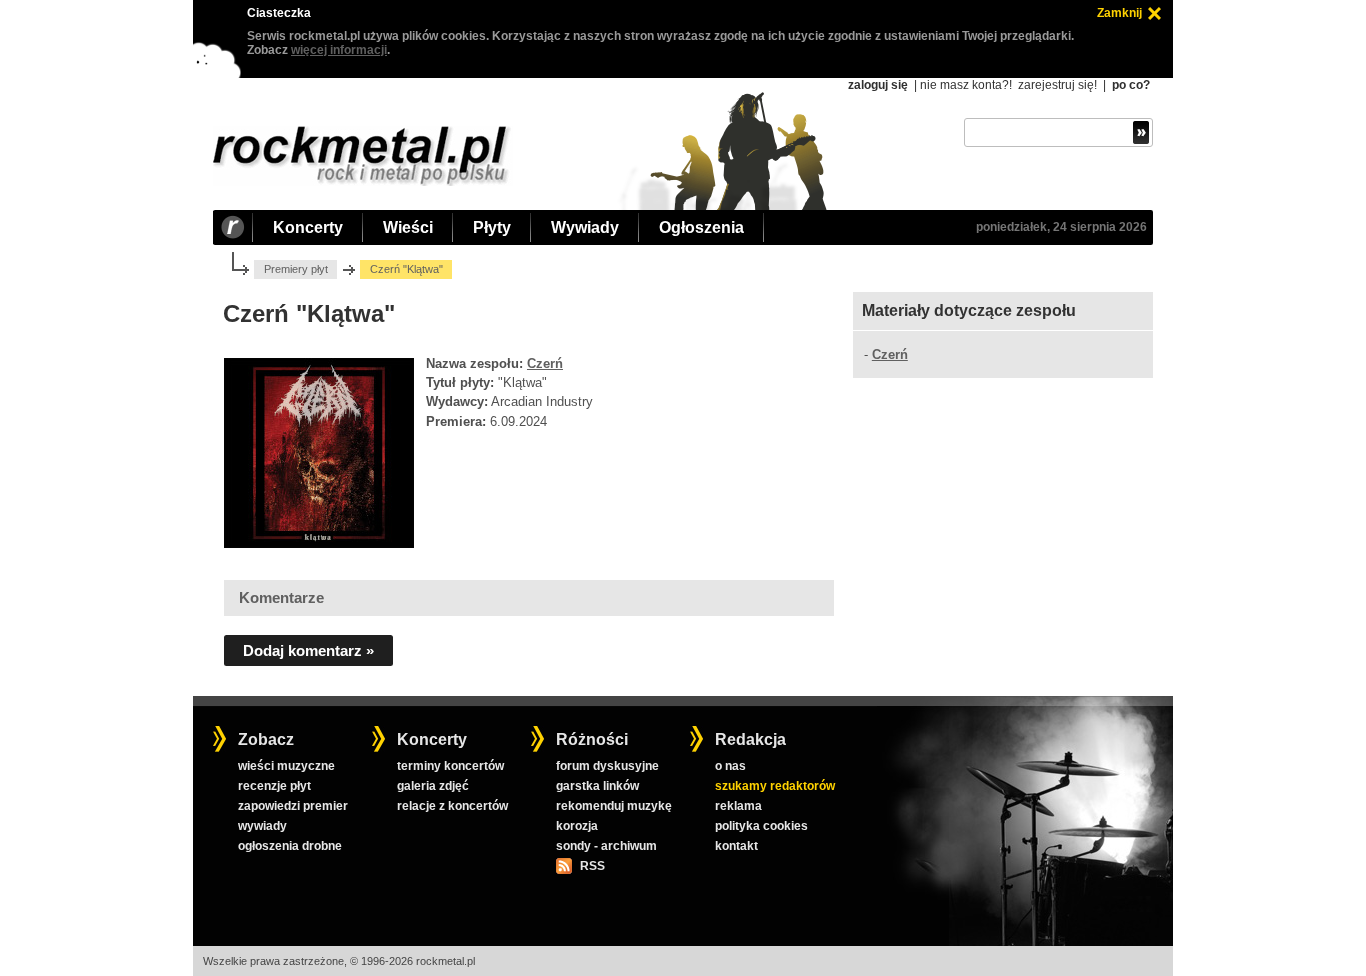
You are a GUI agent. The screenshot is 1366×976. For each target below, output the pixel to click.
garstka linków (597, 786)
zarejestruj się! (1057, 85)
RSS (592, 866)
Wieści (408, 227)
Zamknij (1119, 13)
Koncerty (308, 227)
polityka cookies (761, 826)
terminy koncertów (450, 766)
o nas (730, 766)
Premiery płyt (296, 269)
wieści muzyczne (286, 766)
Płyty (492, 227)
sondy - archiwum (606, 846)
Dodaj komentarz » (308, 650)
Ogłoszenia (701, 227)
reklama (738, 806)
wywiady (262, 826)
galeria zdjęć (433, 786)
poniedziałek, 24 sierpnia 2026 (1061, 227)
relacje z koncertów (452, 806)
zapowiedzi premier (293, 806)
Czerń (545, 363)
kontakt (736, 846)
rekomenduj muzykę (614, 806)
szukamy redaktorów (775, 786)
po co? (1131, 85)
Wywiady (585, 227)
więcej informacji (339, 50)
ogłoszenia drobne (290, 846)
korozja (577, 826)
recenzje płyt (274, 786)
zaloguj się (878, 85)
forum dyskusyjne (607, 766)
